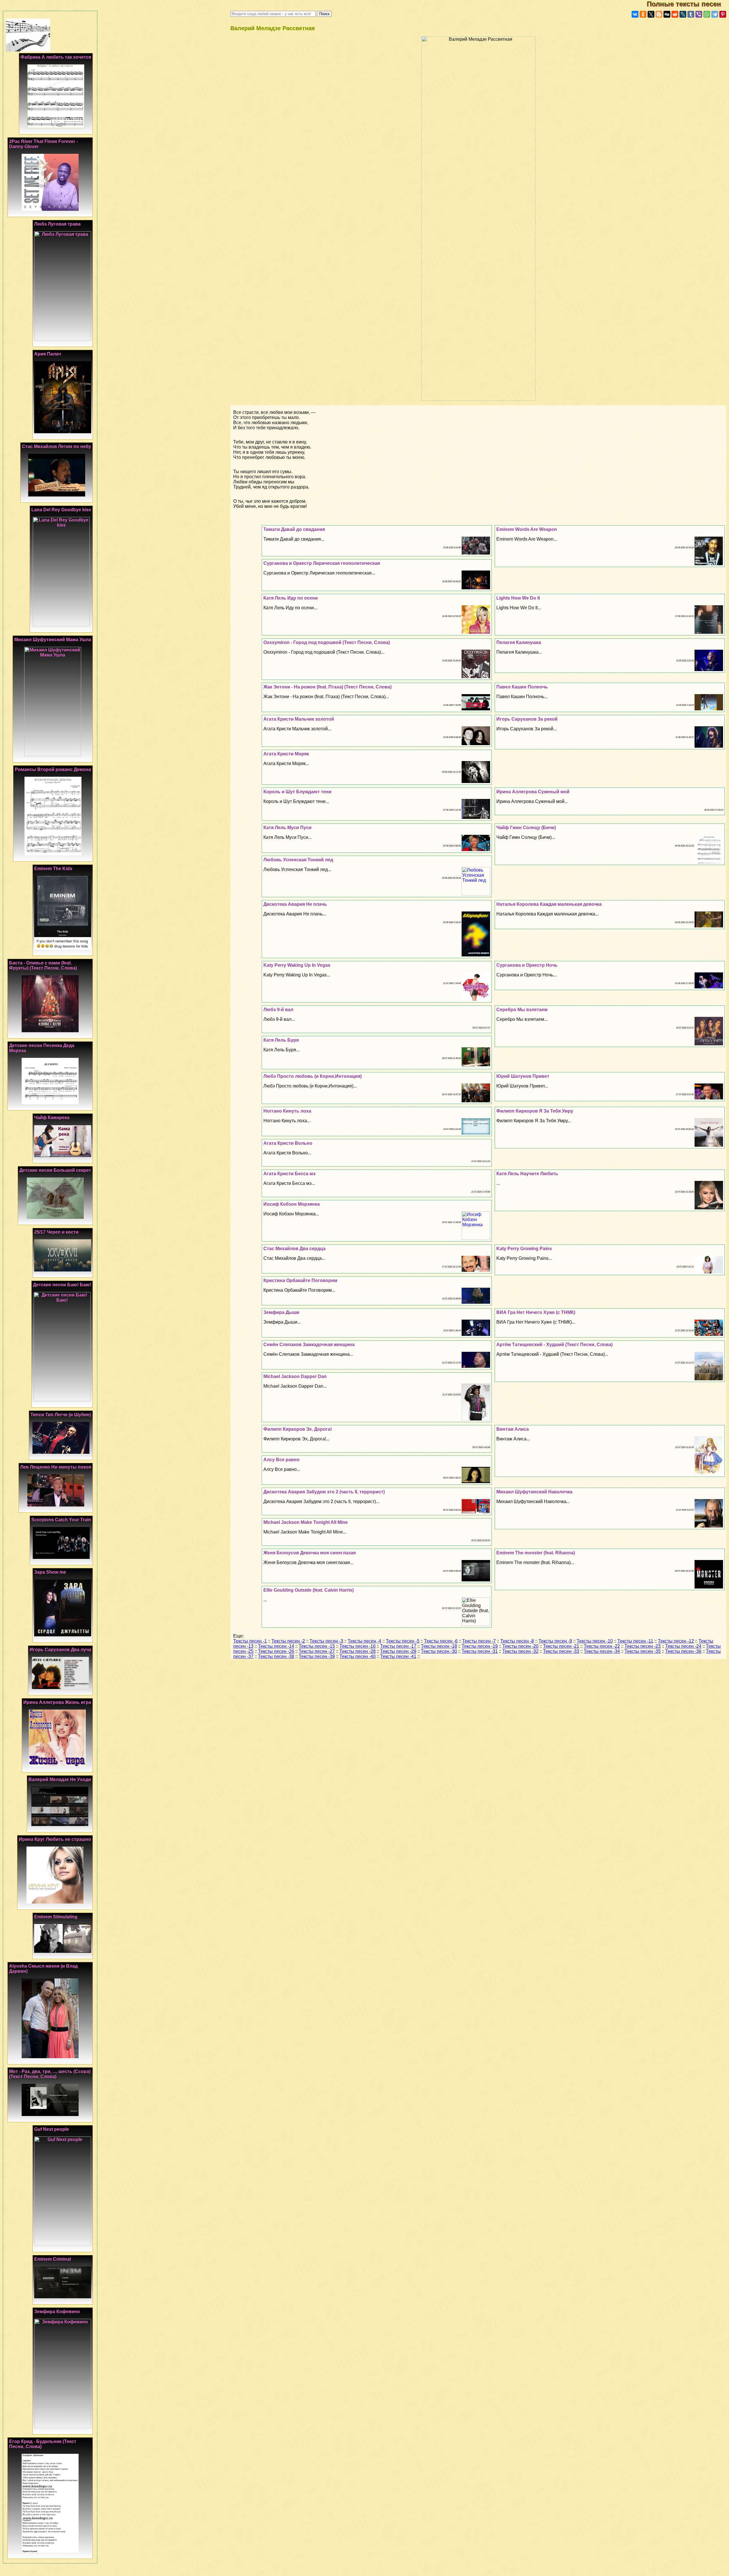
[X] (651, 14)
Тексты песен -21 (561, 1646)
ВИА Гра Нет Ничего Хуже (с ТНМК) (536, 1312)
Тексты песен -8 (517, 1641)
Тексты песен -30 (439, 1651)
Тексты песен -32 (520, 1651)
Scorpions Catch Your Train (61, 1520)
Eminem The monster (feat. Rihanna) (536, 1553)
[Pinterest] (723, 14)
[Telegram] (715, 14)
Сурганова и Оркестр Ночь (527, 965)
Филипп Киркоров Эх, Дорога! (298, 1429)
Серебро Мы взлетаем (522, 1010)
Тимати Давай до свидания (294, 529)
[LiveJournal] (683, 14)
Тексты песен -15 (317, 1646)
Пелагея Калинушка (519, 642)
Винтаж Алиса (513, 1429)
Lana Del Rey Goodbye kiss (61, 510)
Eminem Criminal (53, 2259)
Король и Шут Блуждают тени (297, 792)
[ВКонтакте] (635, 14)
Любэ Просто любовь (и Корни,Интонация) (313, 1076)
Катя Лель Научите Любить (527, 1174)
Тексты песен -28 (358, 1651)
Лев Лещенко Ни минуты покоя (56, 1467)
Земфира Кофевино (57, 2312)
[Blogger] (659, 14)
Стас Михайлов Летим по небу (57, 446)
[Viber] (699, 14)
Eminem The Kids (53, 869)
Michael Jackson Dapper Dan (295, 1376)
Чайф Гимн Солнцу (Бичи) (526, 828)
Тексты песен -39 (317, 1656)
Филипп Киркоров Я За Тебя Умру (535, 1111)
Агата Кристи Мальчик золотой (299, 719)
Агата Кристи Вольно (288, 1143)
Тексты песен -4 (364, 1641)
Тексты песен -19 (480, 1646)
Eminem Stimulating (56, 1917)
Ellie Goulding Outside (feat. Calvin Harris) (309, 1590)
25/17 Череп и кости (56, 1232)
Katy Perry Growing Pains (524, 1249)
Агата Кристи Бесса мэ (289, 1174)
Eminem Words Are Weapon (527, 529)
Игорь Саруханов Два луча (60, 1650)
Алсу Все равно (281, 1460)
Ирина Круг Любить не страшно (55, 1839)
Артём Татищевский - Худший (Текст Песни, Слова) (554, 1345)
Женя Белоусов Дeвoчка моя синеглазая (310, 1553)
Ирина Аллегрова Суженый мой (533, 792)
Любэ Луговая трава (57, 224)
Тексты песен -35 (643, 1651)
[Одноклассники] (643, 14)
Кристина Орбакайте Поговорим (300, 1280)
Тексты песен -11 (635, 1641)
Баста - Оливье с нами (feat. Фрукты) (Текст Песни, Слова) (43, 965)
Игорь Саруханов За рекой (527, 719)
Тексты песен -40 (358, 1656)
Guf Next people (52, 2129)
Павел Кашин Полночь (522, 687)
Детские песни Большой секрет (55, 1170)
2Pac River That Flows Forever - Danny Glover (43, 144)
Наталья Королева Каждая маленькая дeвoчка (549, 904)
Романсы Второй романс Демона (53, 769)
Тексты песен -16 (358, 1646)
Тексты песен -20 (520, 1646)
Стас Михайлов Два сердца (294, 1249)
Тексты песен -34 (602, 1651)
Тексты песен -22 (602, 1646)
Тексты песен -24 (683, 1646)
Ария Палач (48, 354)
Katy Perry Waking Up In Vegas (297, 965)
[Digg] (667, 14)
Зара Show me (50, 1572)
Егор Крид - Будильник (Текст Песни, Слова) (43, 2444)
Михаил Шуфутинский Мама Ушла (53, 640)
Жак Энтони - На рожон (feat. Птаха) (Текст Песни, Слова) (327, 687)
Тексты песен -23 (643, 1646)
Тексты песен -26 (276, 1651)
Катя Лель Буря (281, 1040)
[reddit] (675, 14)
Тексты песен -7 (479, 1641)
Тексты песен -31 (480, 1651)
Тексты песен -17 (398, 1646)
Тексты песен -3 (326, 1641)
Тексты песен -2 (288, 1641)
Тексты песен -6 (441, 1641)
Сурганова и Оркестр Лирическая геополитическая (322, 563)
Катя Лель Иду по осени (291, 598)
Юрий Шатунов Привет (523, 1076)
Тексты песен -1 (250, 1641)
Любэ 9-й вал (278, 1010)
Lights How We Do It (518, 598)
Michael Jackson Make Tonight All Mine (306, 1522)
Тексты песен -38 (276, 1656)
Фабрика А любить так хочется (56, 57)
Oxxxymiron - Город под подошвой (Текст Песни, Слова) (327, 642)
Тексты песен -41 (398, 1656)
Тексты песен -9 (555, 1641)
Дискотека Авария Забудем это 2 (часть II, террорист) (324, 1492)
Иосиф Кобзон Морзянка (292, 1204)
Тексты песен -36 (683, 1651)
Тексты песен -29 (398, 1651)
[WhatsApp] (707, 14)
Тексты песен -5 (403, 1641)
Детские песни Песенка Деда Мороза (42, 1048)
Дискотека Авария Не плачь (295, 904)
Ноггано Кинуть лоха (287, 1111)
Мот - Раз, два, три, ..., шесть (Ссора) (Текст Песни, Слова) (50, 2074)
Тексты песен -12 (676, 1641)
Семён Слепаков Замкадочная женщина (309, 1345)
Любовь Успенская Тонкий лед (298, 860)
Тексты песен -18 (439, 1646)
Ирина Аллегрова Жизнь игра (57, 1702)
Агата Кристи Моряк (286, 754)
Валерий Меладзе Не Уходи (60, 1779)
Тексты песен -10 (595, 1641)
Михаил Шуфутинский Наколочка (534, 1492)
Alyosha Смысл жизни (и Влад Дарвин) (43, 1969)
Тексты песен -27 (317, 1651)
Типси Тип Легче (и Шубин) (61, 1415)
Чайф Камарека (52, 1118)
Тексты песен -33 (561, 1651)
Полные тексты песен (688, 4)
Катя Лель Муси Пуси (287, 828)
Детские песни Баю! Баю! (62, 1285)
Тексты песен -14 (276, 1646)
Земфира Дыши (281, 1312)
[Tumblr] (691, 14)
